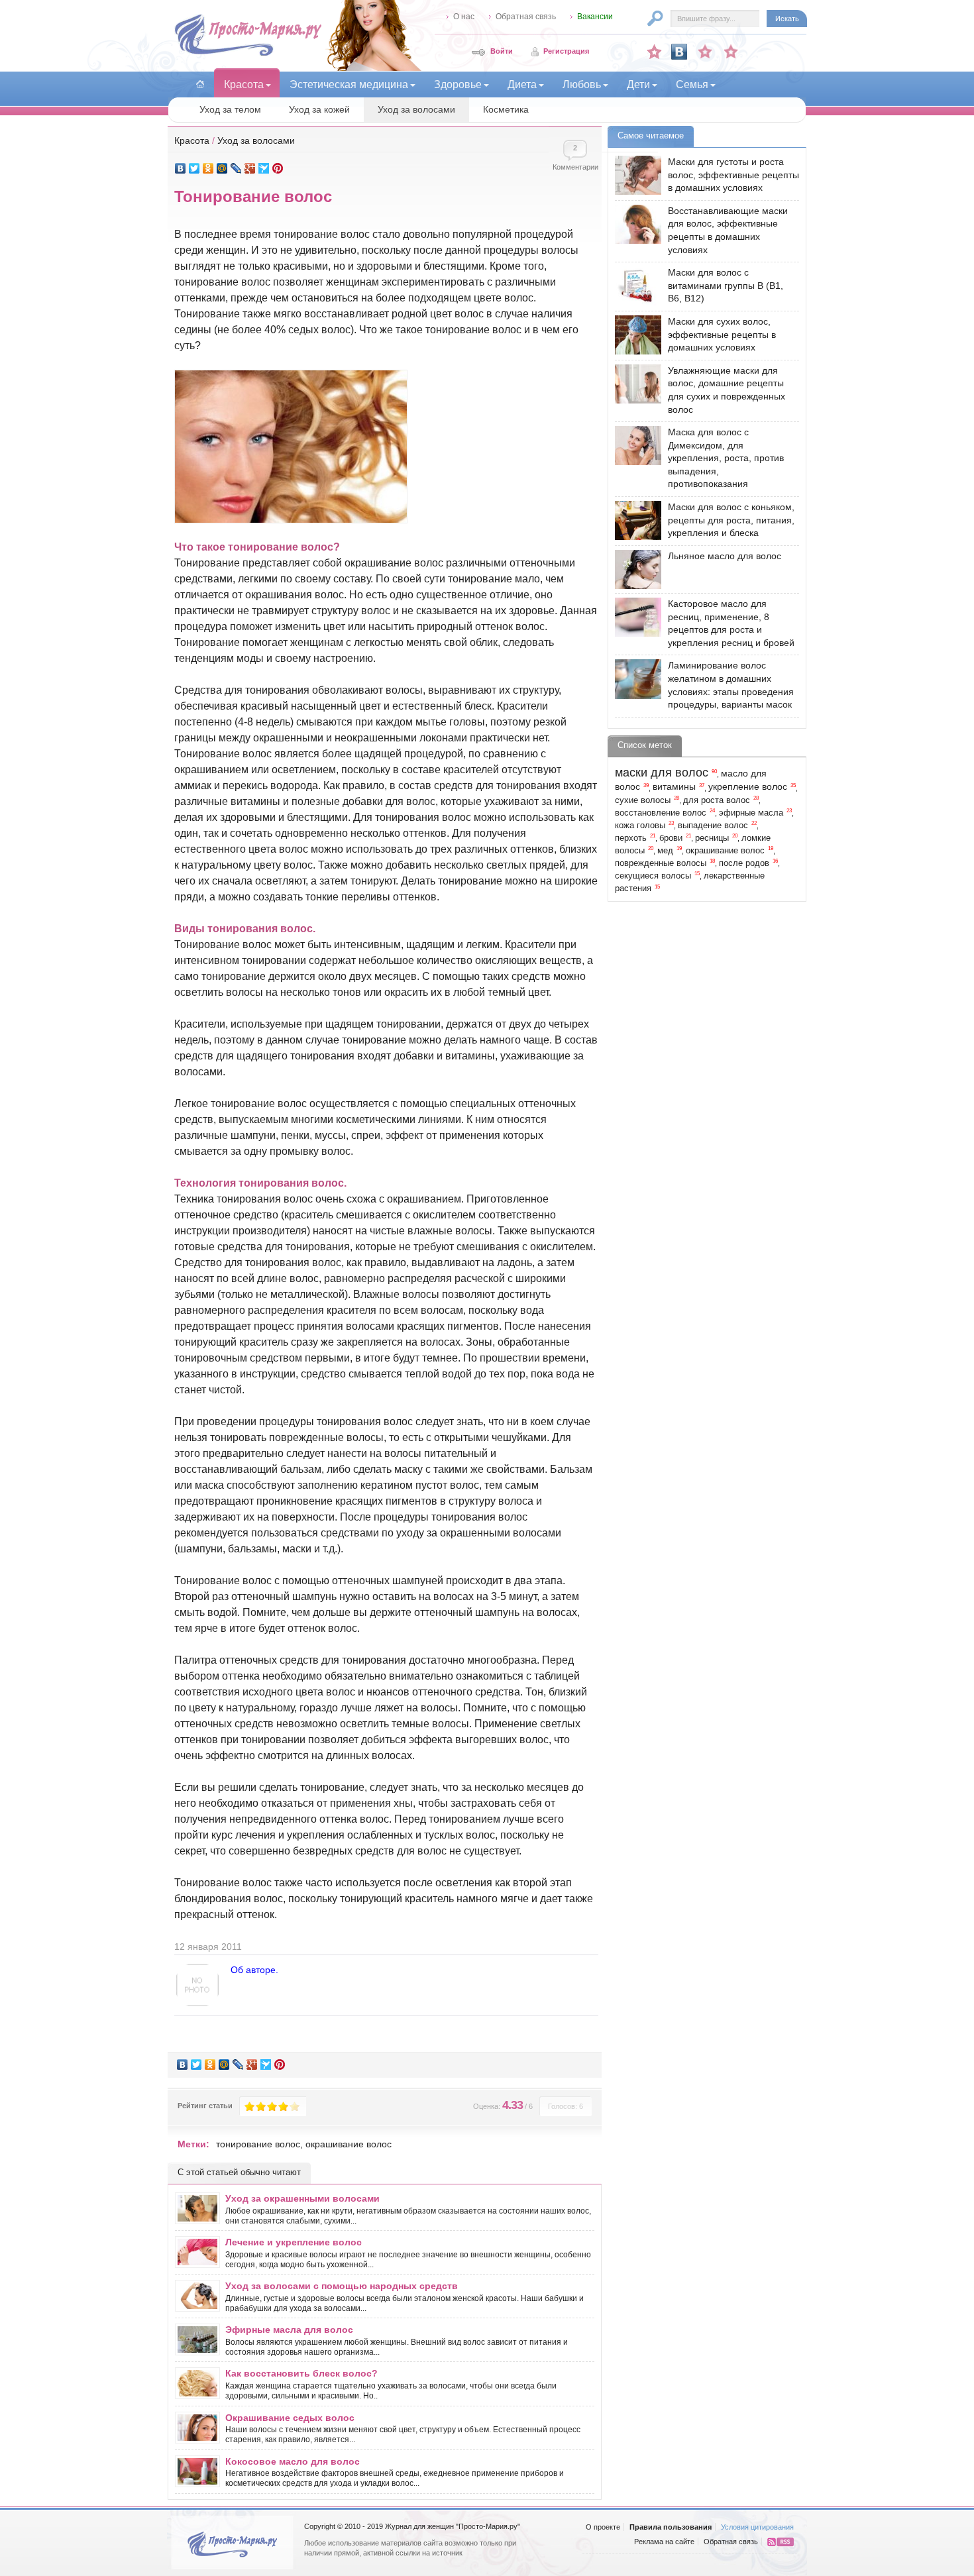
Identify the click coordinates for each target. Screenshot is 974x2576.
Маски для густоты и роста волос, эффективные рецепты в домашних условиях (733, 175)
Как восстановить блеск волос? (301, 2373)
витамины (674, 786)
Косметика (506, 109)
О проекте (603, 2527)
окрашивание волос (349, 2144)
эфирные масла (751, 813)
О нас (464, 17)
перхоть (631, 838)
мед (665, 851)
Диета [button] (522, 84)
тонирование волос (258, 2144)
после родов (744, 863)
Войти (502, 51)
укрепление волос (748, 786)
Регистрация (566, 51)
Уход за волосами (416, 109)
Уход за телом (230, 109)
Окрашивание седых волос (290, 2418)
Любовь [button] (582, 84)
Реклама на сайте (664, 2542)
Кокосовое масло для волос (293, 2461)
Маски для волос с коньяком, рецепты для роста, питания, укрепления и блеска (731, 520)
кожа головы (640, 826)
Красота (192, 140)
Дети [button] (638, 84)
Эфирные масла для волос (289, 2330)
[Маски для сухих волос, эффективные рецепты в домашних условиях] (635, 335)
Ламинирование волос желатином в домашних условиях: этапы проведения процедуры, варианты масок (731, 685)
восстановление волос (661, 813)
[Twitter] (194, 168)
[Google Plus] (250, 168)
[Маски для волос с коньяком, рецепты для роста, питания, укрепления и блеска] (635, 520)
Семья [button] (692, 84)
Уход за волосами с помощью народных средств (342, 2286)
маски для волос (662, 773)
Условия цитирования (757, 2527)
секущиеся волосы (653, 876)
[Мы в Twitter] (731, 52)
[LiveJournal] (236, 168)
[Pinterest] (278, 168)
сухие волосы (643, 800)
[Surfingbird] (264, 168)
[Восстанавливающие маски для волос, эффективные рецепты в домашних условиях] (635, 224)
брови (671, 838)
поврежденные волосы (661, 863)
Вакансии (595, 17)
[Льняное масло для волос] (635, 569)
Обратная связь (526, 17)
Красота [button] (244, 84)
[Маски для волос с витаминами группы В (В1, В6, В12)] (635, 286)
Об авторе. (254, 1970)
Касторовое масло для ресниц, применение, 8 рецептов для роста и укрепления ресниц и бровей (731, 623)
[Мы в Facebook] (705, 52)
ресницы (712, 838)
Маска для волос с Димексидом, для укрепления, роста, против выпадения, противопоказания (726, 458)
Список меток (645, 745)
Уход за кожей (319, 109)
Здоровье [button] (458, 84)
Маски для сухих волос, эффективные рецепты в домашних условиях (722, 334)
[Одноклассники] (208, 168)
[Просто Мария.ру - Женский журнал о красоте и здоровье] (248, 54)
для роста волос (717, 800)
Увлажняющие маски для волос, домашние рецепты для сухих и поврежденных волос (727, 390)
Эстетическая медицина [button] (349, 84)
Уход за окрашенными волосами (302, 2198)
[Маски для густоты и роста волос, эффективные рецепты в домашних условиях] (635, 175)
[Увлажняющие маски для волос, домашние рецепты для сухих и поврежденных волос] (635, 384)
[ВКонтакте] (181, 168)
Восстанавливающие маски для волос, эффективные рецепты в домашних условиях (728, 230)
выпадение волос (713, 826)
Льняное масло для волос (725, 556)
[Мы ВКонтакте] (679, 52)
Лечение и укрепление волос (294, 2242)
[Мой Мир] (222, 168)
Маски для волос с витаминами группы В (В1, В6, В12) (726, 285)
